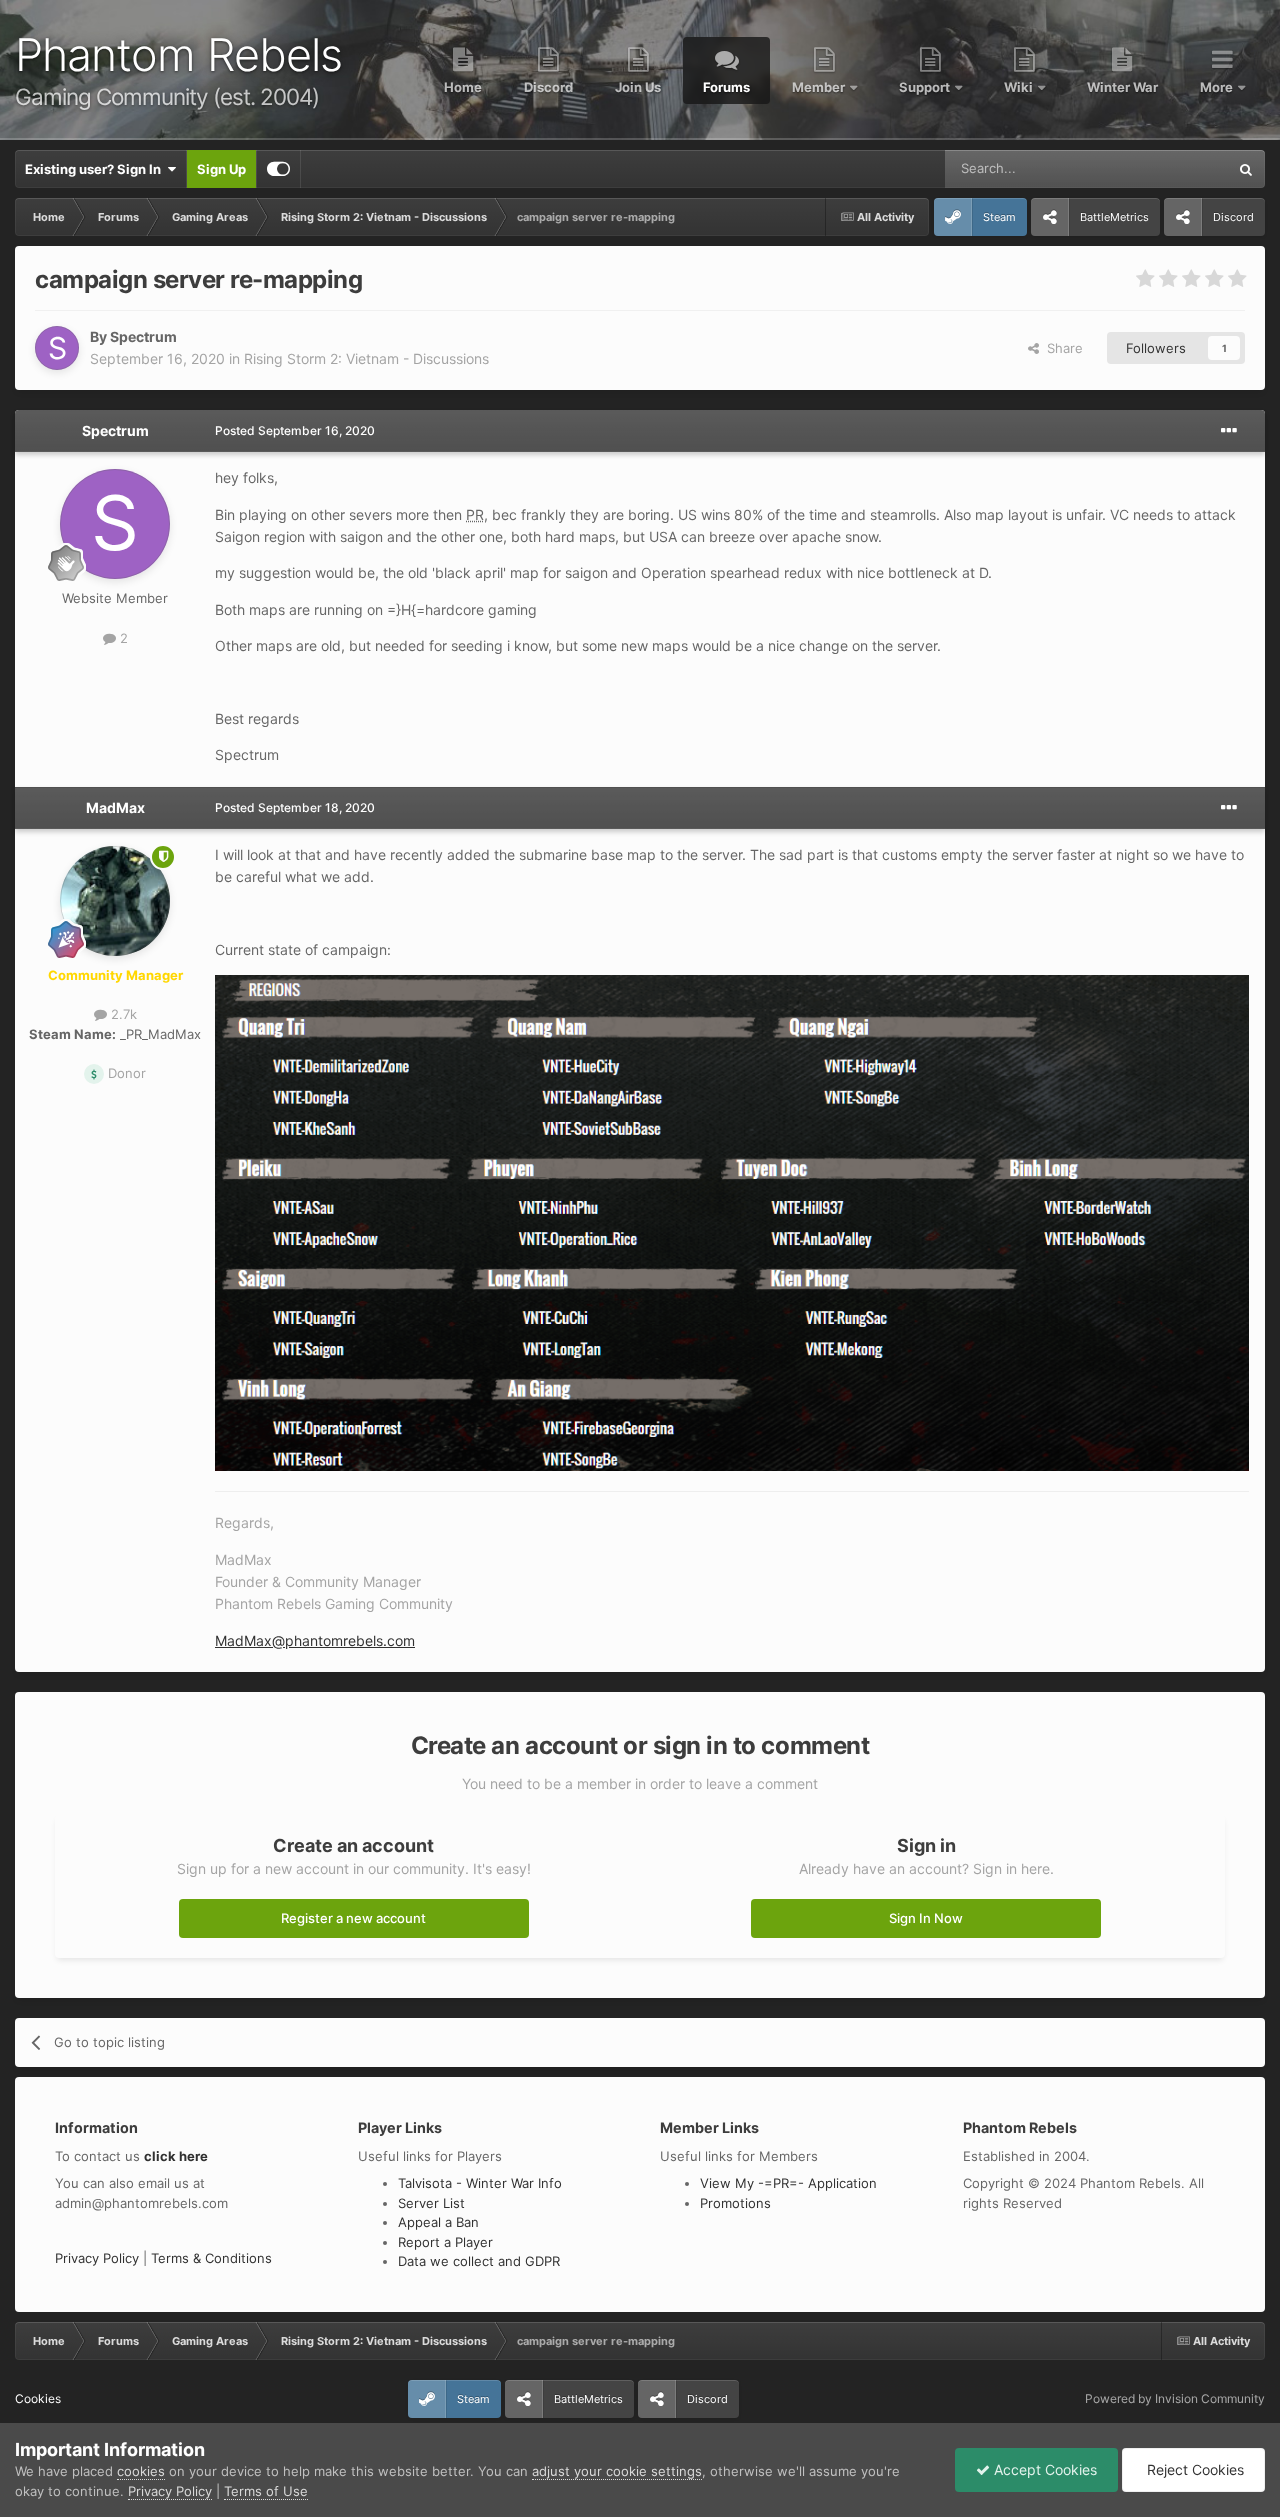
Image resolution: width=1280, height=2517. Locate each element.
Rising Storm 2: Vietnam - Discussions (366, 358)
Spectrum (143, 336)
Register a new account (353, 1918)
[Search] (1246, 169)
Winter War (1122, 87)
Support (926, 87)
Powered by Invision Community (1175, 2398)
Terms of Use (266, 2491)
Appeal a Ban (438, 2222)
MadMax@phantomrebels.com (315, 1640)
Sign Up (221, 169)
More (1218, 87)
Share (1061, 348)
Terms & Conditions (211, 2258)
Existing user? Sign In (96, 169)
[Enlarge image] (732, 1221)
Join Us (638, 87)
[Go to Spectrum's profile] (57, 348)
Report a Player (445, 2242)
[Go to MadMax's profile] (115, 901)
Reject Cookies (1193, 2469)
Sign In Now (926, 1918)
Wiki (1020, 87)
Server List (431, 2203)
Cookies (38, 2398)
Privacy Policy (97, 2258)
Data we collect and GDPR (479, 2261)
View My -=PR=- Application (788, 2183)
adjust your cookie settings (617, 2471)
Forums (726, 87)
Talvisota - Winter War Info (480, 2183)
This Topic (1171, 168)
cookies (141, 2471)
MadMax (115, 807)
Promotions (735, 2203)
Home (463, 87)
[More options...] (1229, 431)
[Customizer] (278, 169)
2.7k (122, 1014)
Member (820, 87)
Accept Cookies (1043, 2469)
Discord (548, 87)
